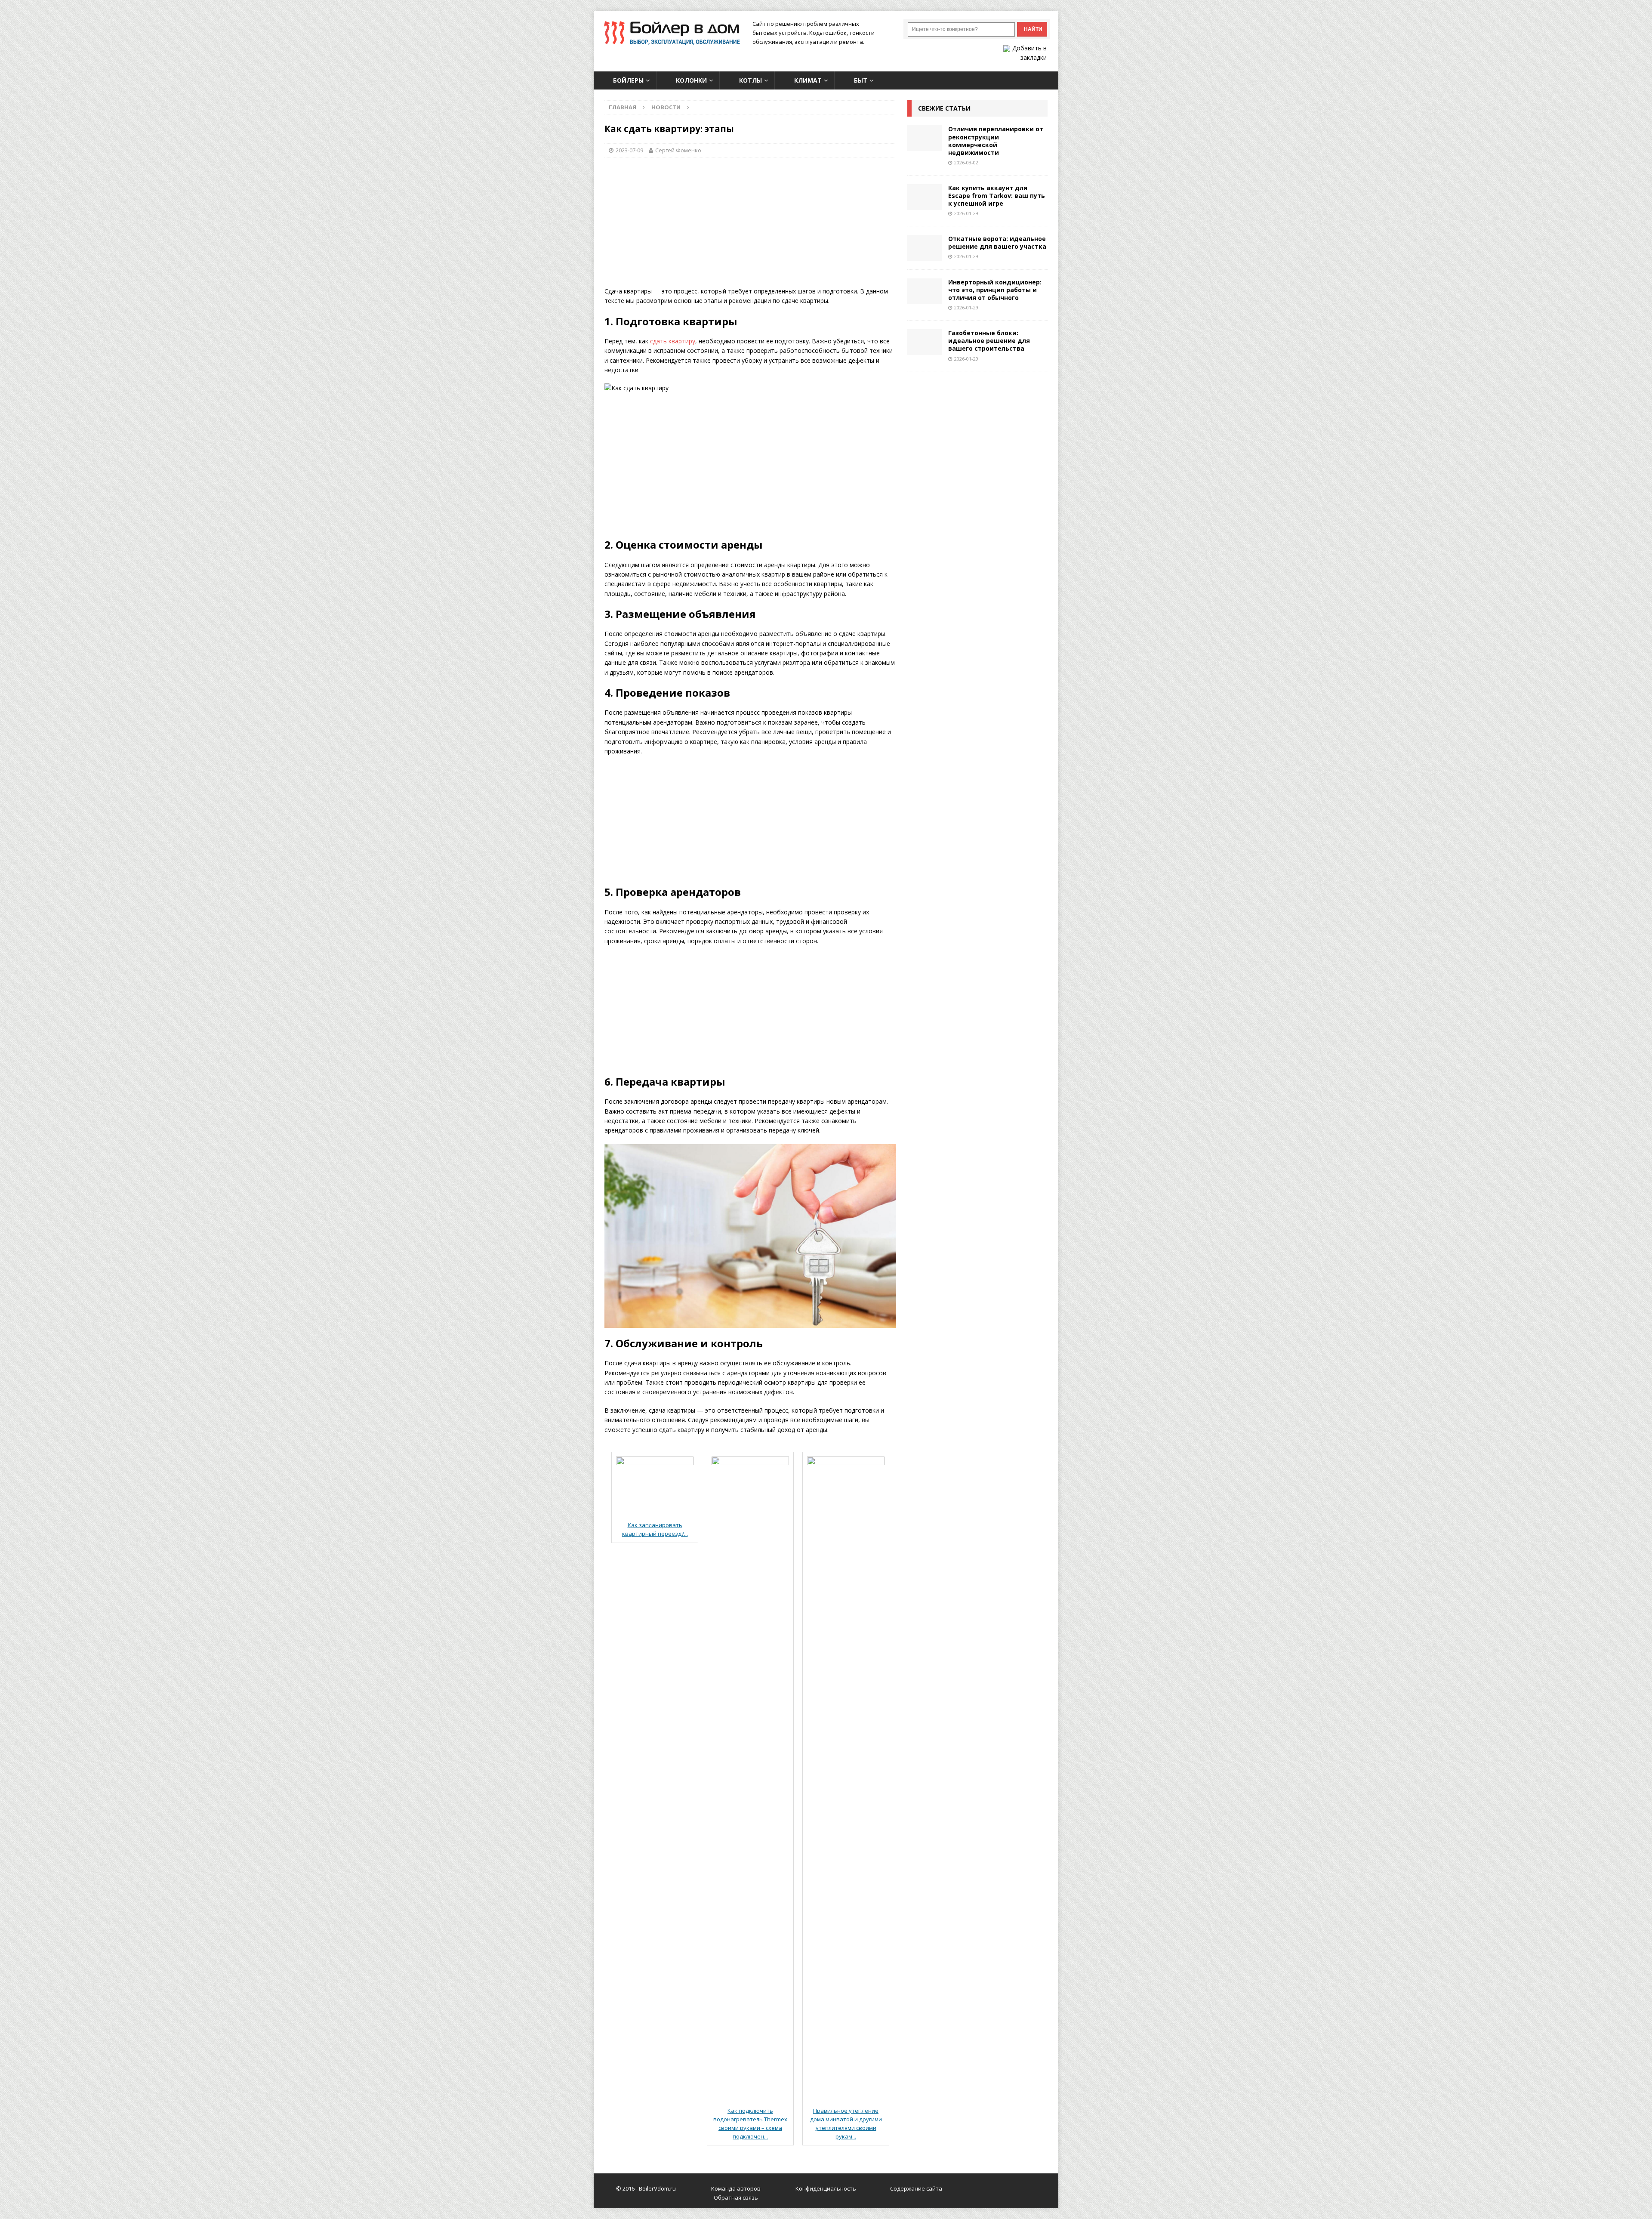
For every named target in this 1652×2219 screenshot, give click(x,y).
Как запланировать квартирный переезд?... (655, 1529)
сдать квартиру (673, 341)
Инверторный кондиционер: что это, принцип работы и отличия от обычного (995, 290)
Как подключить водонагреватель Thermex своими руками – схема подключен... (750, 2123)
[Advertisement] (750, 226)
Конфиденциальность (826, 2188)
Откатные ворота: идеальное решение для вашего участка (997, 242)
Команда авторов (736, 2188)
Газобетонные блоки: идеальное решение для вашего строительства (989, 341)
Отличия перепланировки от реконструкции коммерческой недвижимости (996, 141)
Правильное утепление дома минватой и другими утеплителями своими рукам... (846, 2123)
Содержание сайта (916, 2188)
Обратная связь (736, 2197)
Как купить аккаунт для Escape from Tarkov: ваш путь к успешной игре (997, 196)
